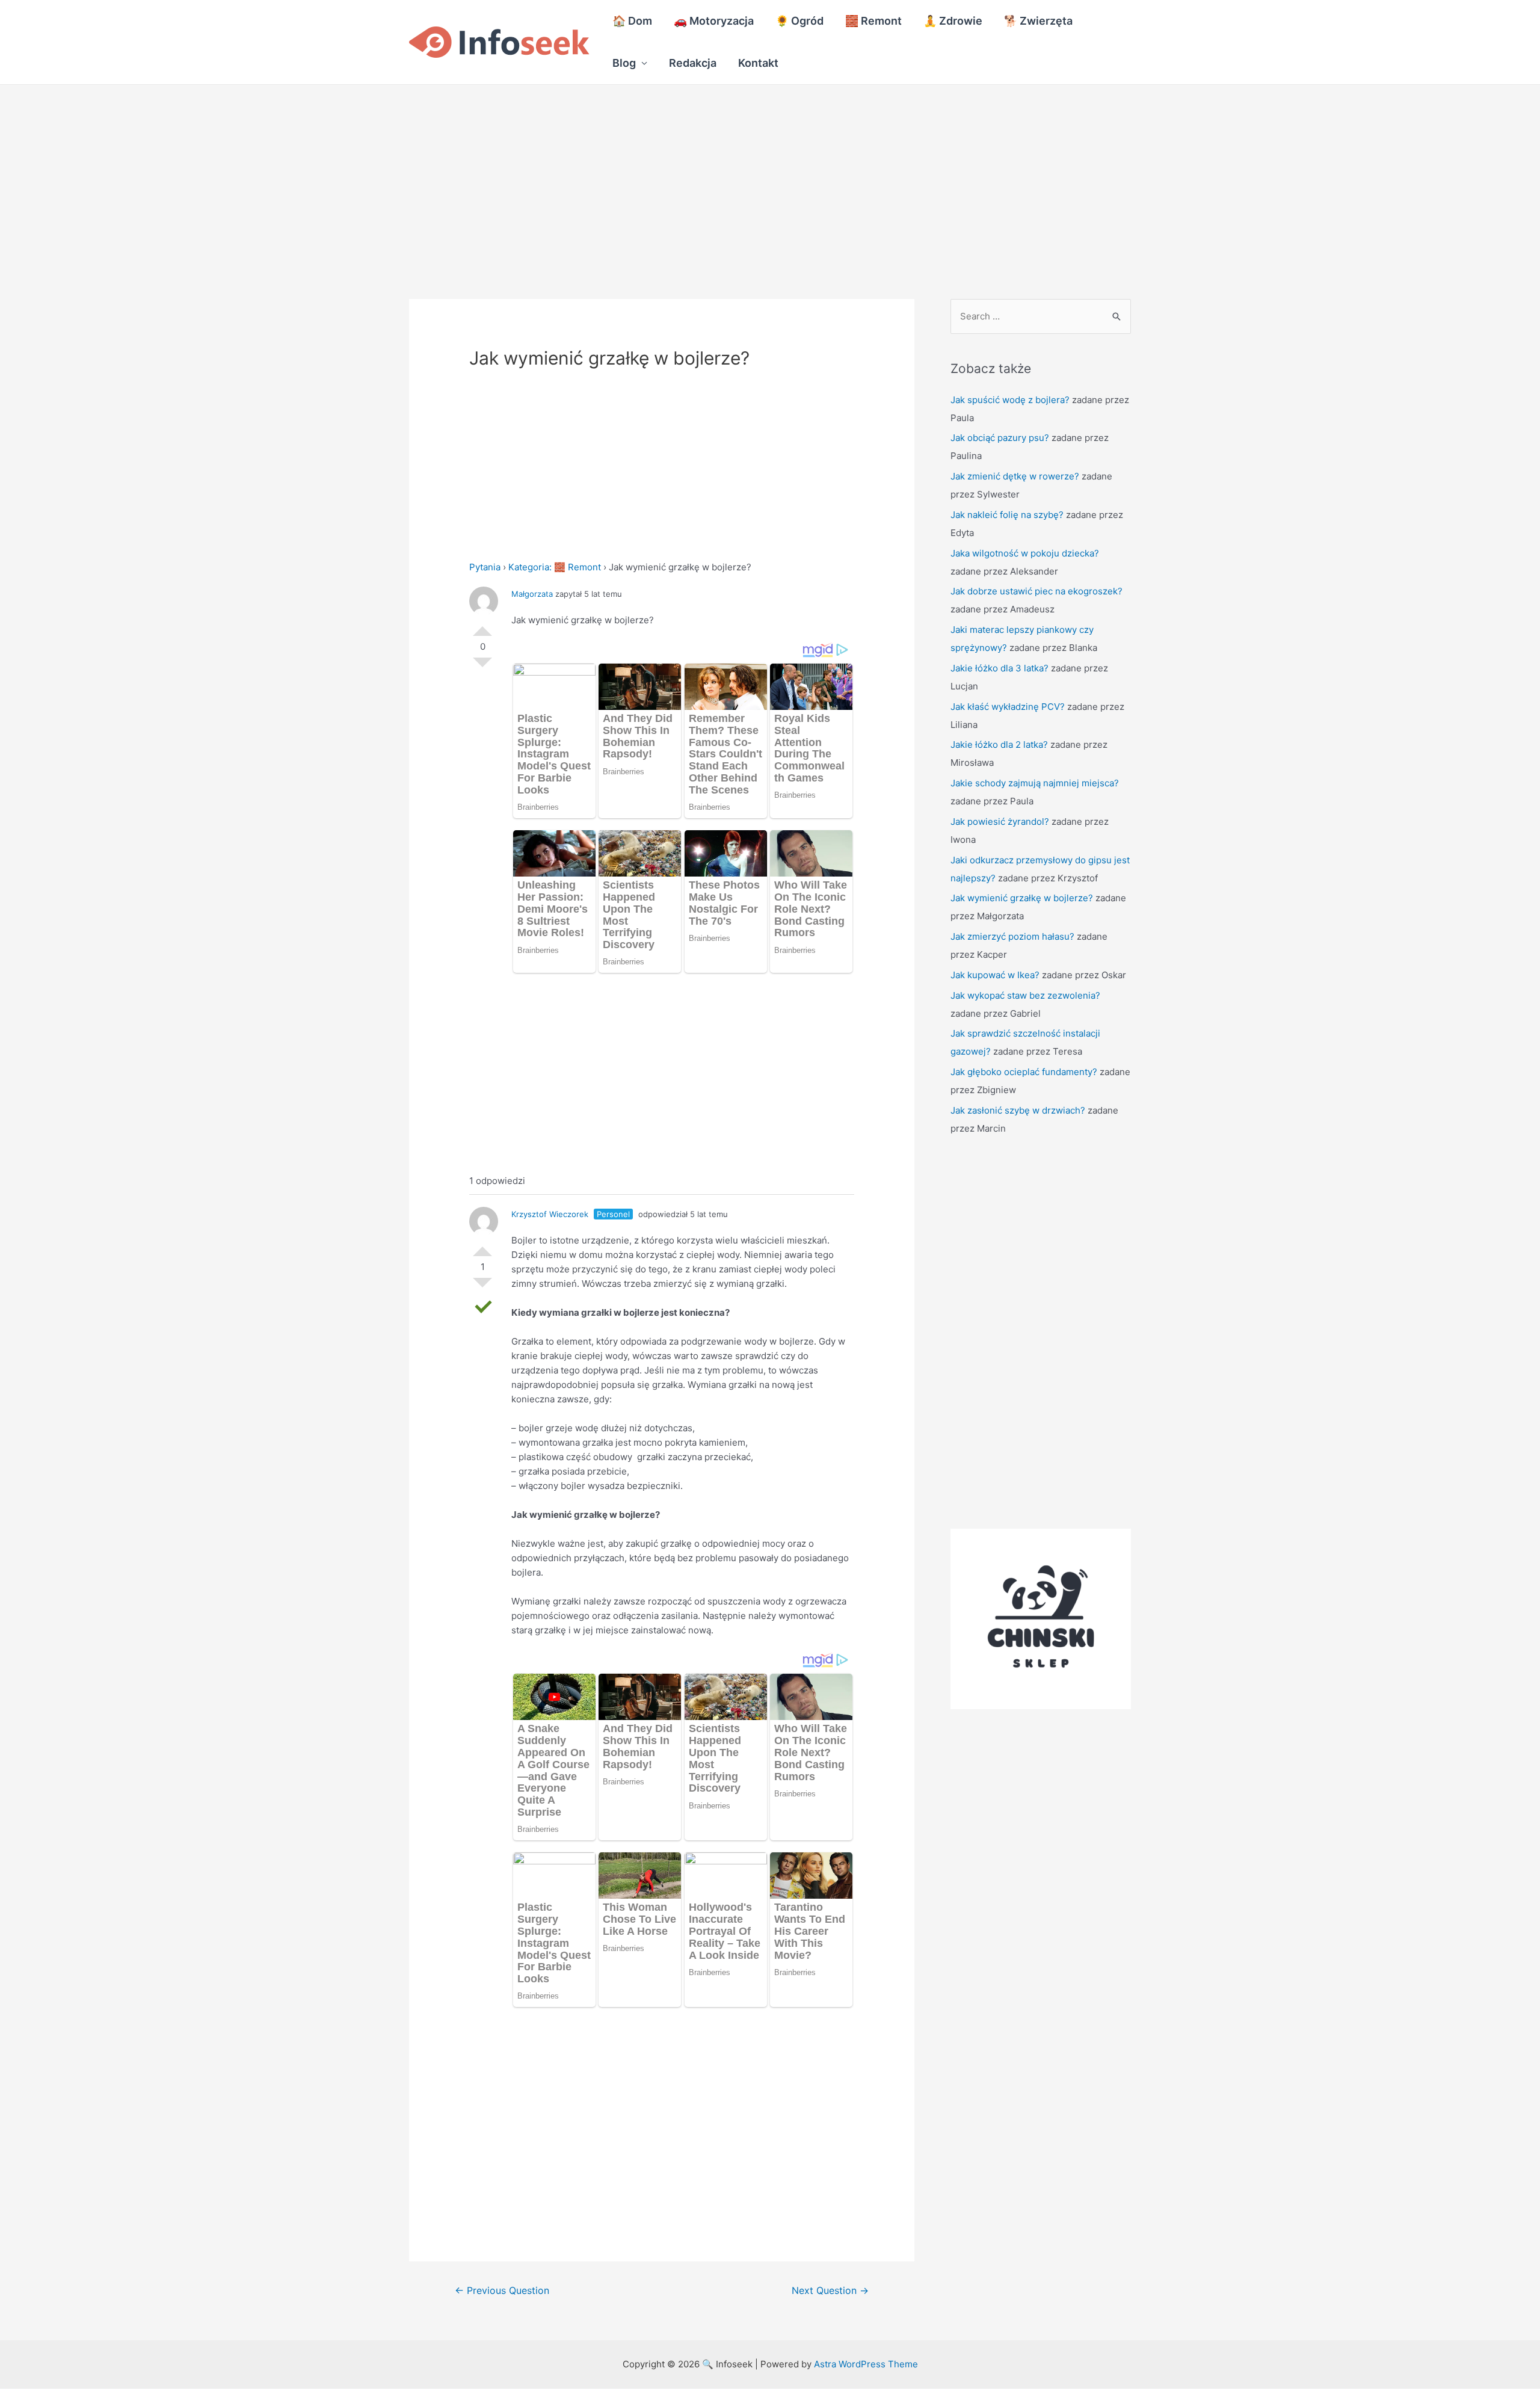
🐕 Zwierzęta (1038, 21)
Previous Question (502, 2291)
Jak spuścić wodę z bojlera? (1010, 400)
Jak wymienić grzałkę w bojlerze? (1022, 898)
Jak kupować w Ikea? (995, 975)
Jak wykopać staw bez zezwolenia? (1025, 995)
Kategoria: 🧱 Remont (555, 567)
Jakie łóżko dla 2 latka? (999, 744)
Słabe (482, 667)
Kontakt (758, 63)
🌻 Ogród (799, 21)
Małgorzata (532, 594)
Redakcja (693, 63)
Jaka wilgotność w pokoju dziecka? (1025, 553)
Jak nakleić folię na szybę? (1007, 515)
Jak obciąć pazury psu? (1000, 438)
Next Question (830, 2291)
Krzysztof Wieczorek (550, 1214)
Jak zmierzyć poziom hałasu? (1012, 936)
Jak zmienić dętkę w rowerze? (1015, 476)
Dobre (482, 626)
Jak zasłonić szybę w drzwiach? (1018, 1110)
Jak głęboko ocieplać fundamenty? (1024, 1072)
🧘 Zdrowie (953, 21)
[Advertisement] (361, 174)
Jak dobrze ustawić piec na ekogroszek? (1036, 591)
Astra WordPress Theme (866, 2364)
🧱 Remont (873, 21)
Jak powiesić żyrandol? (1000, 822)
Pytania (485, 567)
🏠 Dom (632, 21)
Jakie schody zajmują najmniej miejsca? (1035, 783)
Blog (624, 63)
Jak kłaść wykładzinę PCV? (1008, 707)
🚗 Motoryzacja (714, 21)
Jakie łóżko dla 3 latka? (999, 668)
